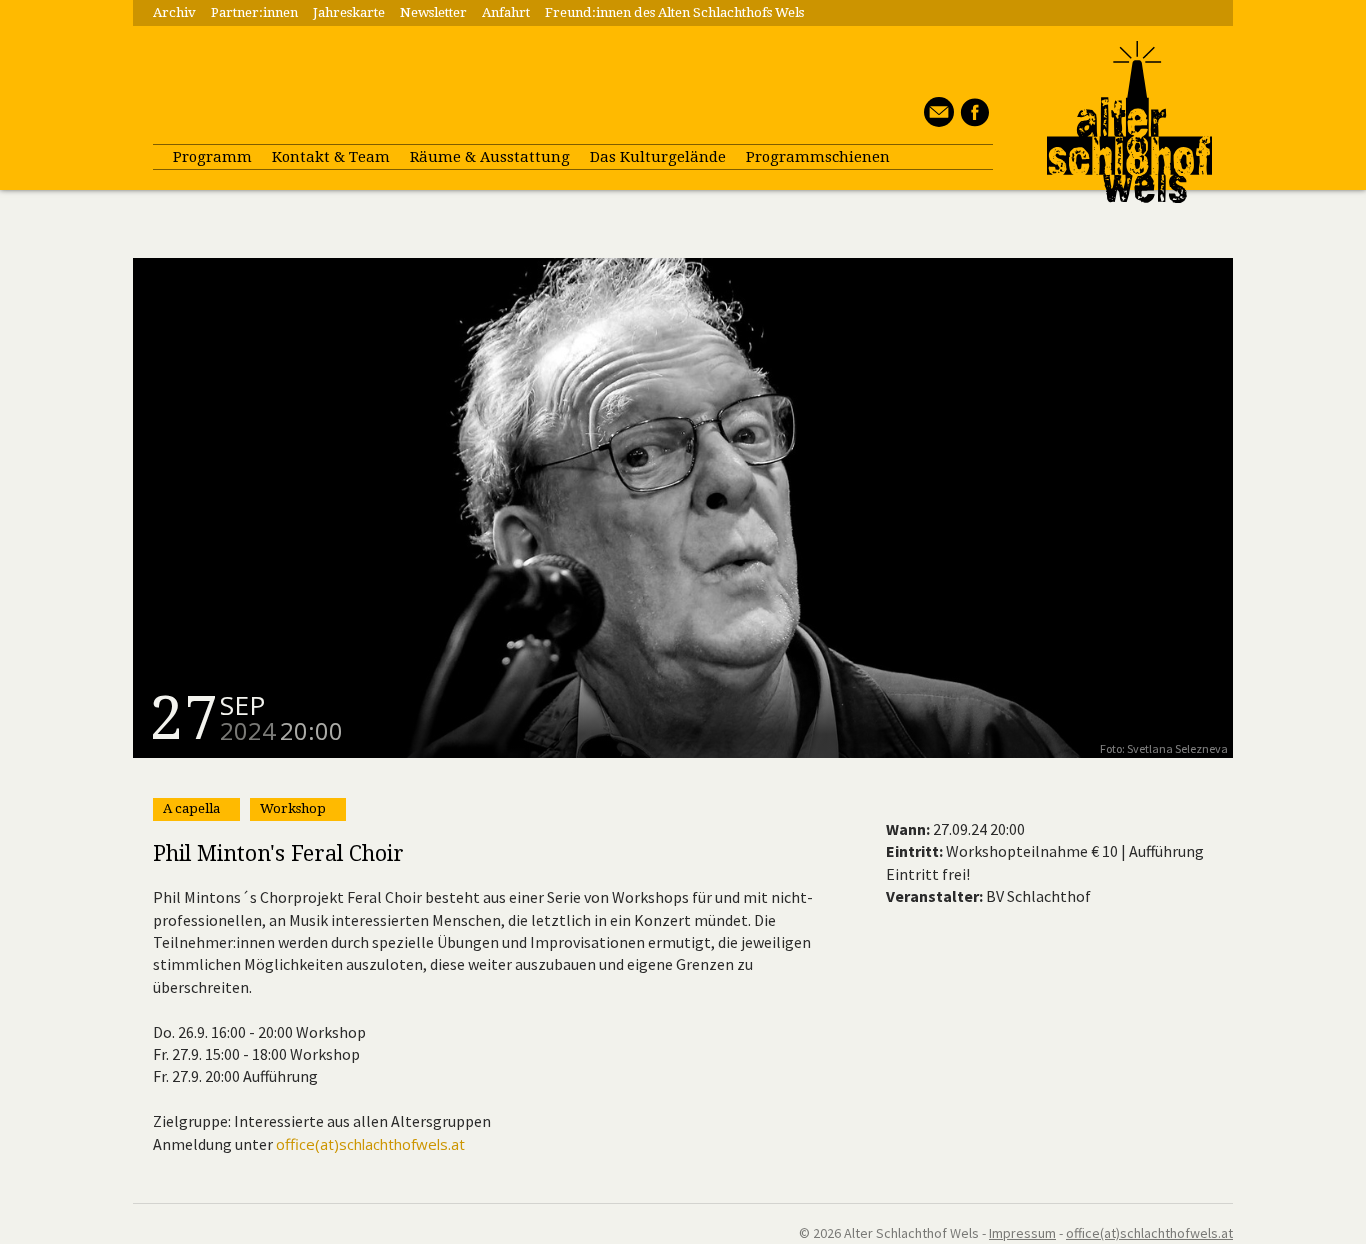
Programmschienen (818, 157)
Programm (212, 157)
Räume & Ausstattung (490, 157)
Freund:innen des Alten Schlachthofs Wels (674, 12)
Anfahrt (506, 12)
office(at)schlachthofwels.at (370, 1144)
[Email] (936, 121)
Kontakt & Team (331, 157)
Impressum (1022, 1233)
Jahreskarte (349, 12)
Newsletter (433, 12)
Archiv (174, 12)
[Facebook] (971, 121)
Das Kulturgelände (658, 157)
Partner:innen (254, 12)
